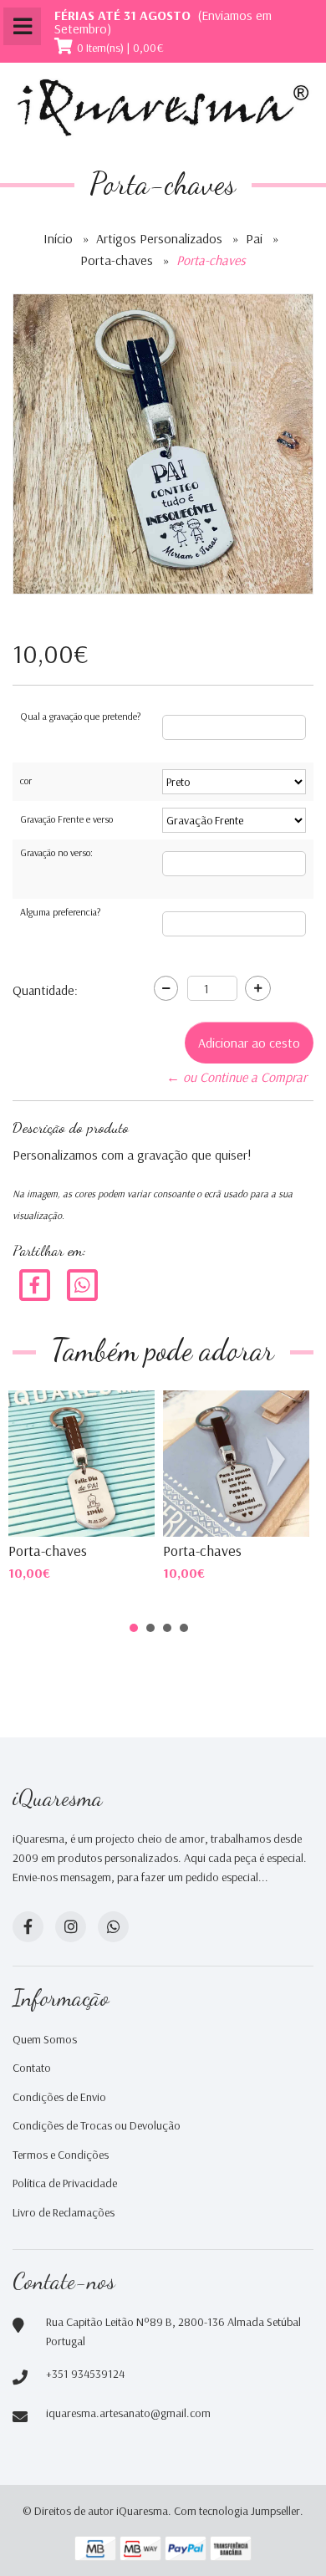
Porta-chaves (117, 260)
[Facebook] (35, 1284)
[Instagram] (71, 1927)
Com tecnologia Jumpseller (237, 2511)
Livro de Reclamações (64, 2212)
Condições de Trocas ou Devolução (97, 2125)
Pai (254, 238)
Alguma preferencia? (60, 912)
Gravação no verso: (56, 852)
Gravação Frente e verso (66, 819)
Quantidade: (45, 990)
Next (279, 1461)
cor (26, 780)
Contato (32, 2068)
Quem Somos (45, 2039)
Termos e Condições (61, 2155)
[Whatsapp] (113, 1927)
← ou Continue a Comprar (237, 1077)
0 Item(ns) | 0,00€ (120, 48)
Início (58, 238)
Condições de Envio (59, 2097)
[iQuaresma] (163, 108)
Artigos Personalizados (159, 238)
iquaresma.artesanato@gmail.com (128, 2413)
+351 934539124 (85, 2374)
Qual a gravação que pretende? (80, 716)
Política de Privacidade (65, 2183)
